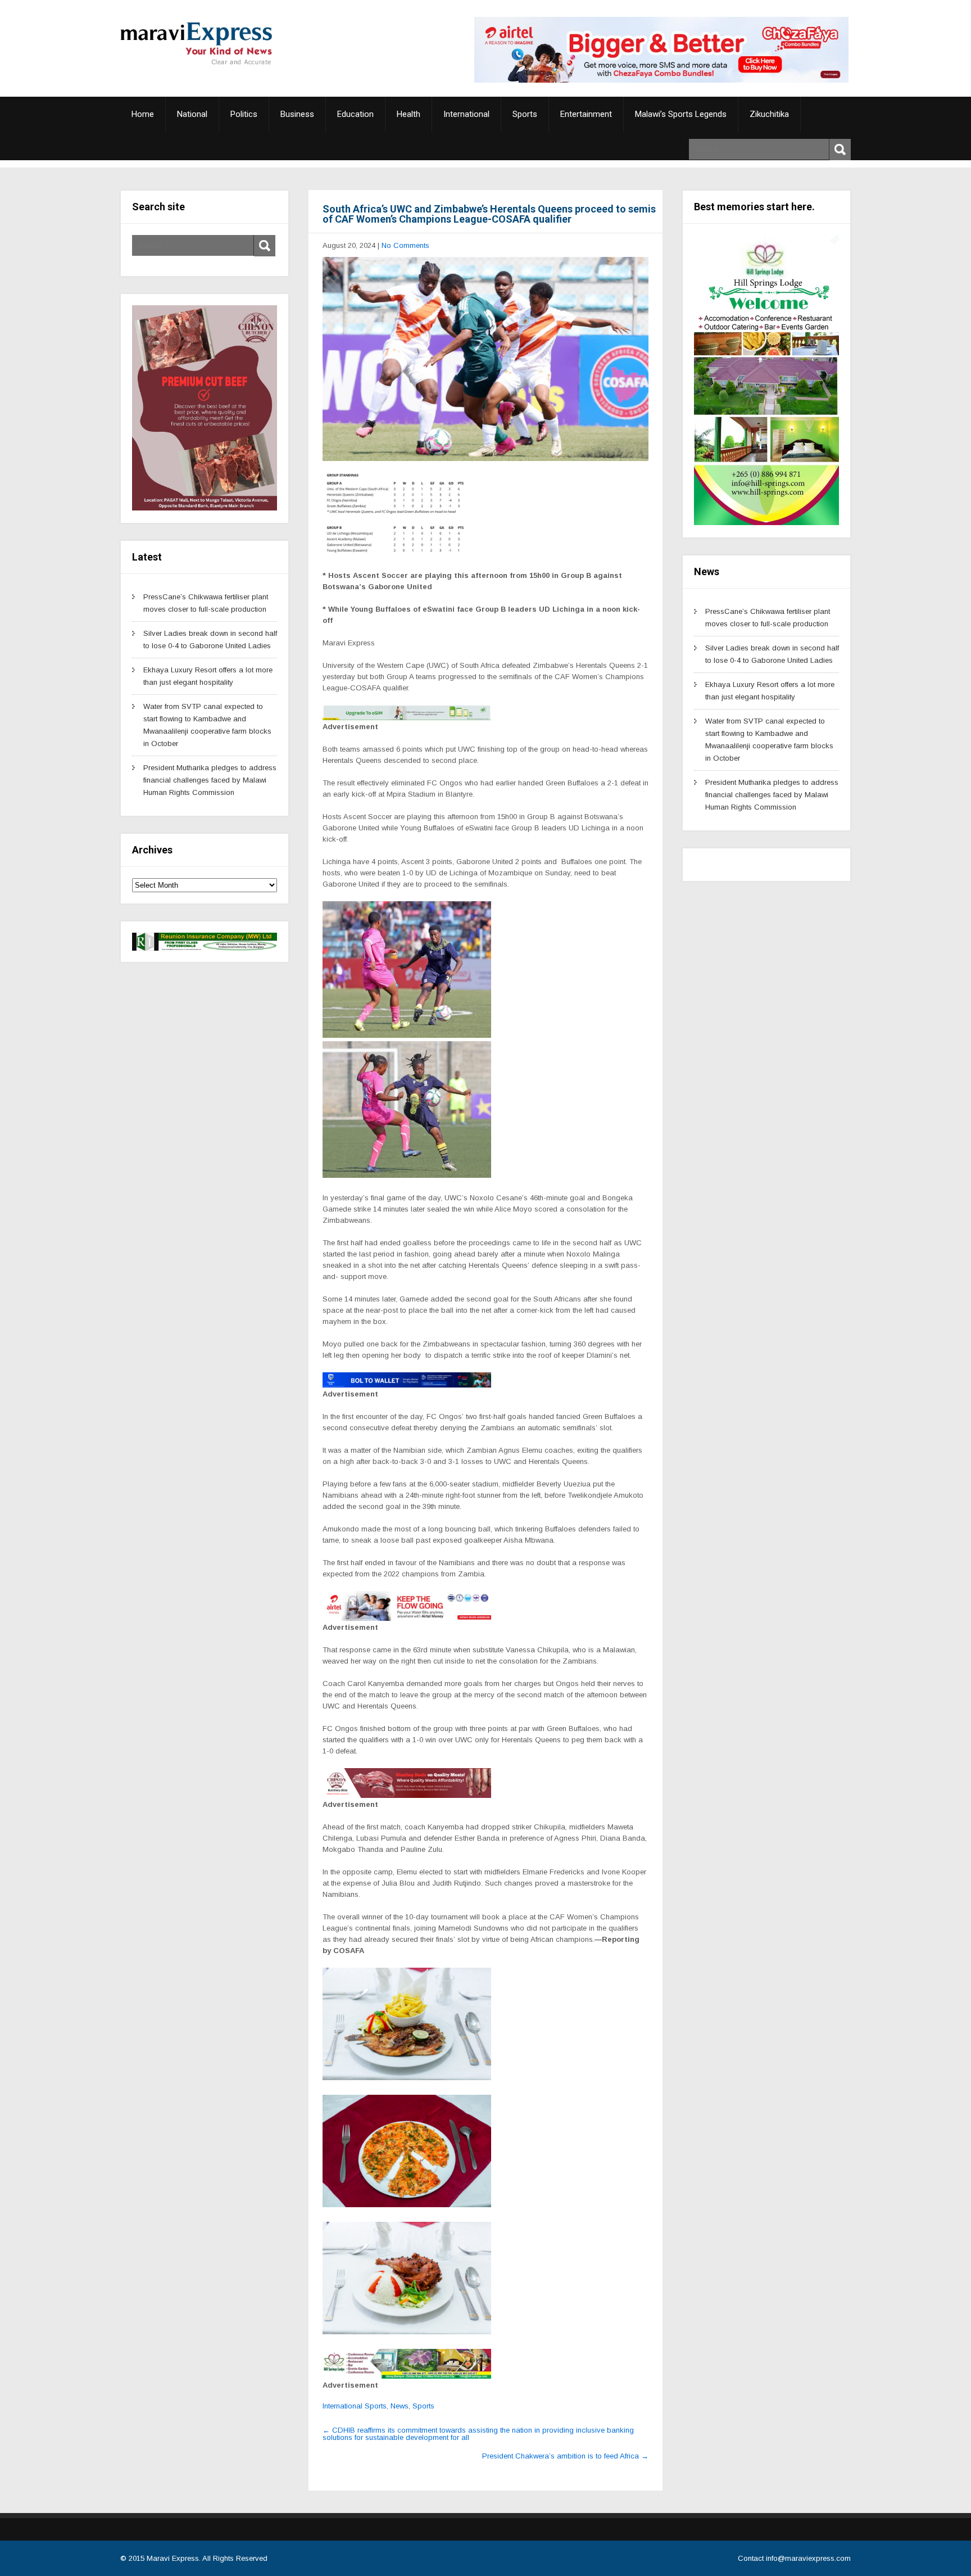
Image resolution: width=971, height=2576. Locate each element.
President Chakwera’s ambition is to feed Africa (565, 2456)
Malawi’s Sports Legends (681, 114)
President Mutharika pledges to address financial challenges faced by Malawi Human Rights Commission (210, 780)
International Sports (355, 2406)
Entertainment (586, 114)
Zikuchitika (769, 114)
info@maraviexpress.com (808, 2558)
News (400, 2406)
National (192, 114)
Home (143, 114)
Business (297, 114)
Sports (525, 114)
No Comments (405, 245)
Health (409, 114)
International (466, 114)
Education (355, 114)
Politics (244, 114)
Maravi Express (173, 2558)
